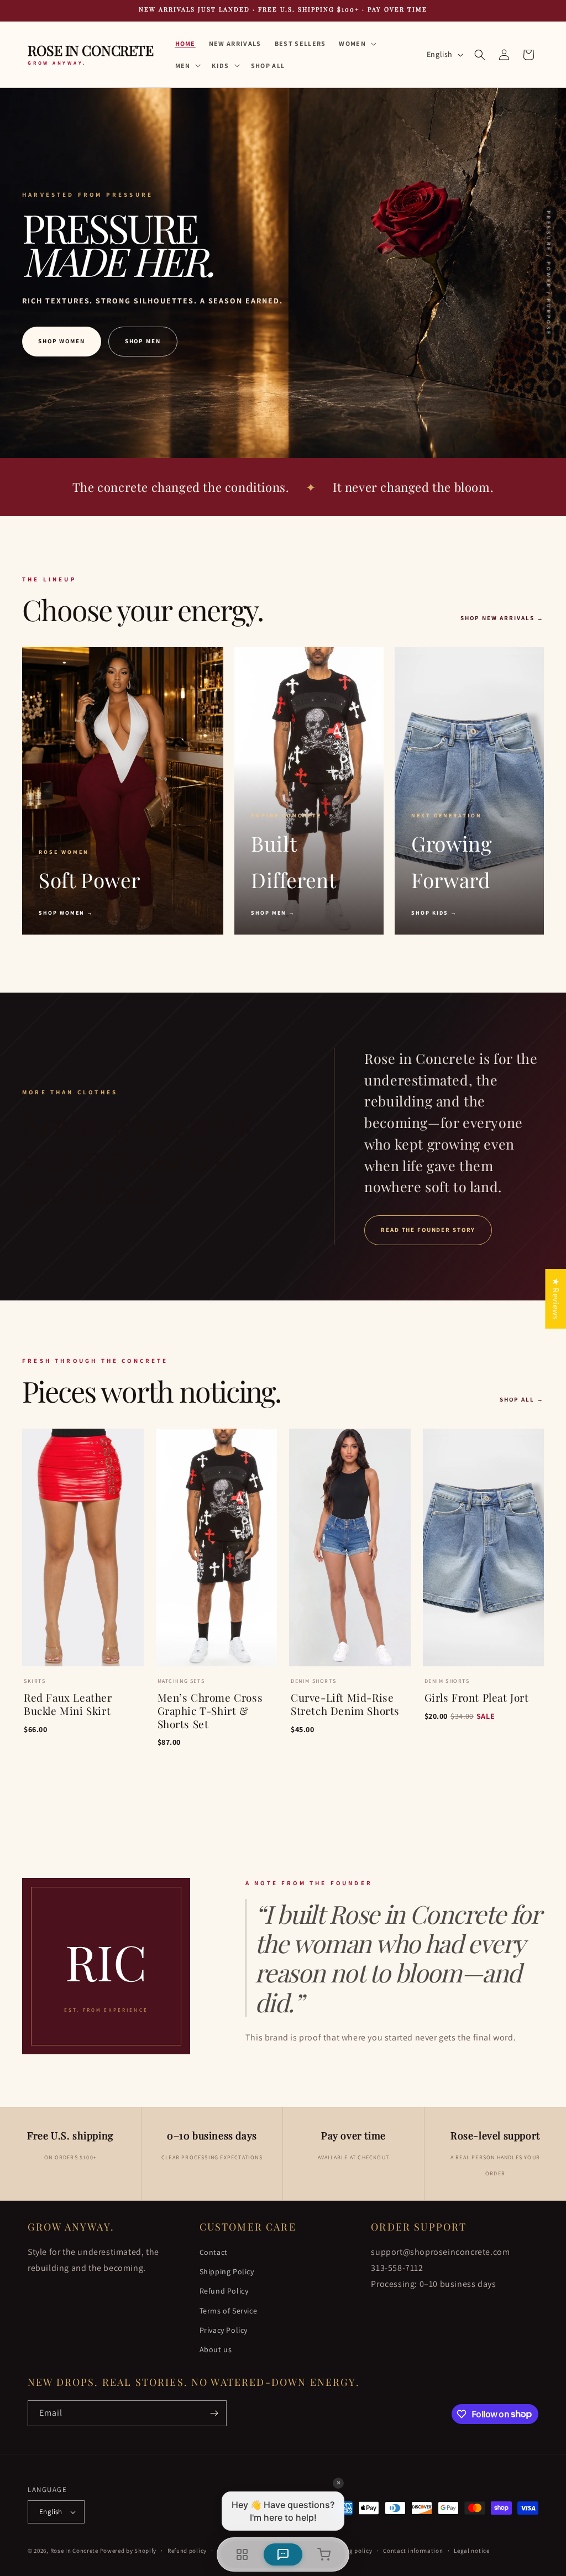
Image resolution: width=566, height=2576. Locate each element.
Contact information (413, 2551)
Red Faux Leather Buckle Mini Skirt (68, 1704)
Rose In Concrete (74, 2551)
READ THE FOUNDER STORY (428, 1230)
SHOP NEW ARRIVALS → (502, 618)
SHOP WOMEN (62, 341)
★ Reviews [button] (556, 1298)
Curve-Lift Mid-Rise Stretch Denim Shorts (345, 1704)
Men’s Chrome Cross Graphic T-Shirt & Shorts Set (210, 1711)
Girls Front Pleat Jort (477, 1698)
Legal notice (471, 2551)
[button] (357, 44)
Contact (214, 2252)
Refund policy (187, 2551)
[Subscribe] (214, 2413)
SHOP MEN (143, 341)
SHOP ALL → (522, 1399)
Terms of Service (229, 2311)
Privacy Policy (224, 2330)
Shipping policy (350, 2551)
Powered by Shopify (129, 2551)
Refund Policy (224, 2291)
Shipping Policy (227, 2271)
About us (216, 2349)
